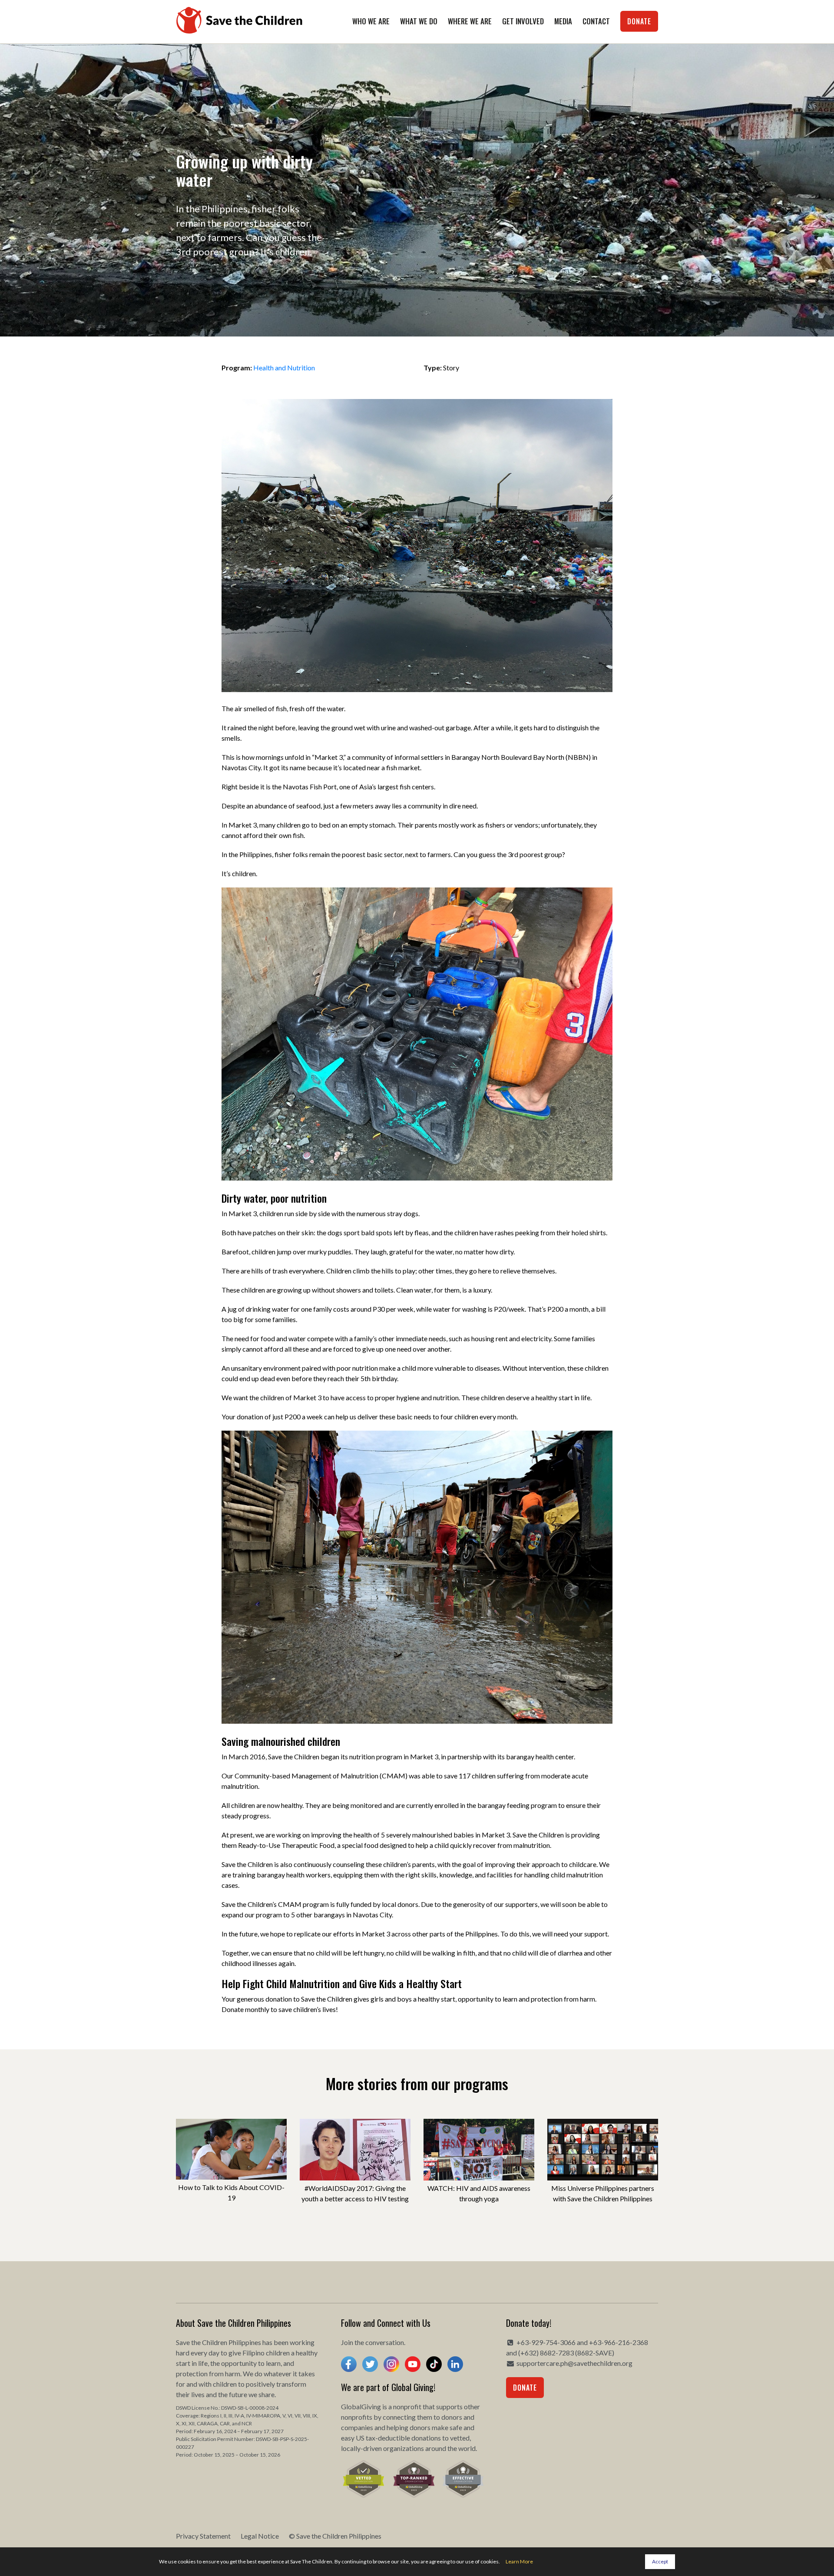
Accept (660, 2561)
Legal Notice (260, 2536)
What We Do (419, 21)
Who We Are (371, 21)
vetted (460, 2438)
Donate (639, 21)
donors (452, 2417)
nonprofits (357, 2417)
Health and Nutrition (284, 368)
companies (357, 2427)
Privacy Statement (203, 2536)
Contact (596, 21)
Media (563, 21)
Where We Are (470, 21)
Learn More (519, 2561)
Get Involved (523, 21)
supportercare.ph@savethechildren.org (574, 2363)
